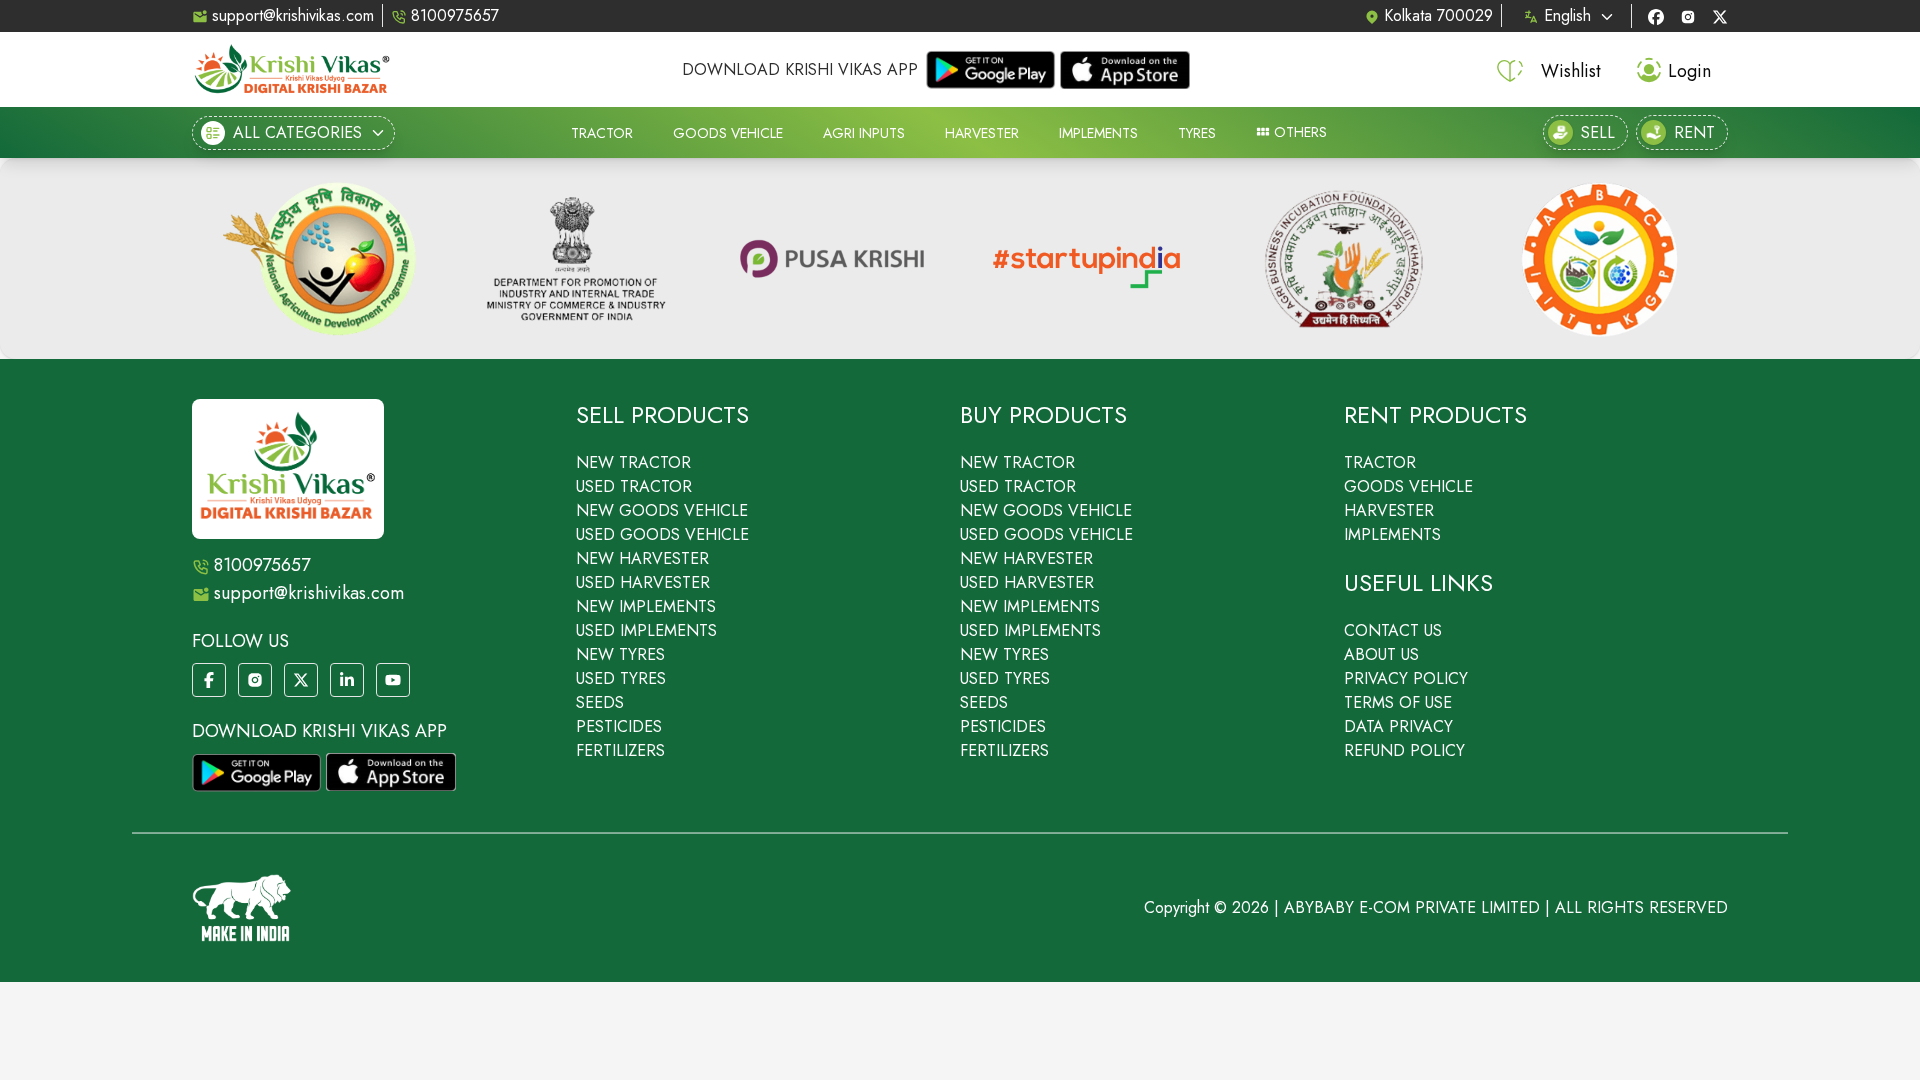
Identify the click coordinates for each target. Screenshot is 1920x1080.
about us (1381, 654)
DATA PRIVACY (1398, 726)
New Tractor (633, 462)
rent (1694, 132)
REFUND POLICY (1404, 750)
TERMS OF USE (1398, 702)
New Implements (646, 606)
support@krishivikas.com (293, 15)
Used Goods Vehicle (662, 534)
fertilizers (620, 750)
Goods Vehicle (1408, 486)
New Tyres (620, 654)
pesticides (619, 726)
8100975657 (455, 15)
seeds (600, 702)
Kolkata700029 (1438, 15)
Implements (1392, 534)
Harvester (1389, 510)
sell (1598, 132)
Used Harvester (643, 582)
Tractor (1380, 462)
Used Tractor (634, 486)
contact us (1393, 630)
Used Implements (646, 630)
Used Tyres (621, 678)
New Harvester (642, 558)
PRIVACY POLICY (1406, 678)
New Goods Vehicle (662, 510)
